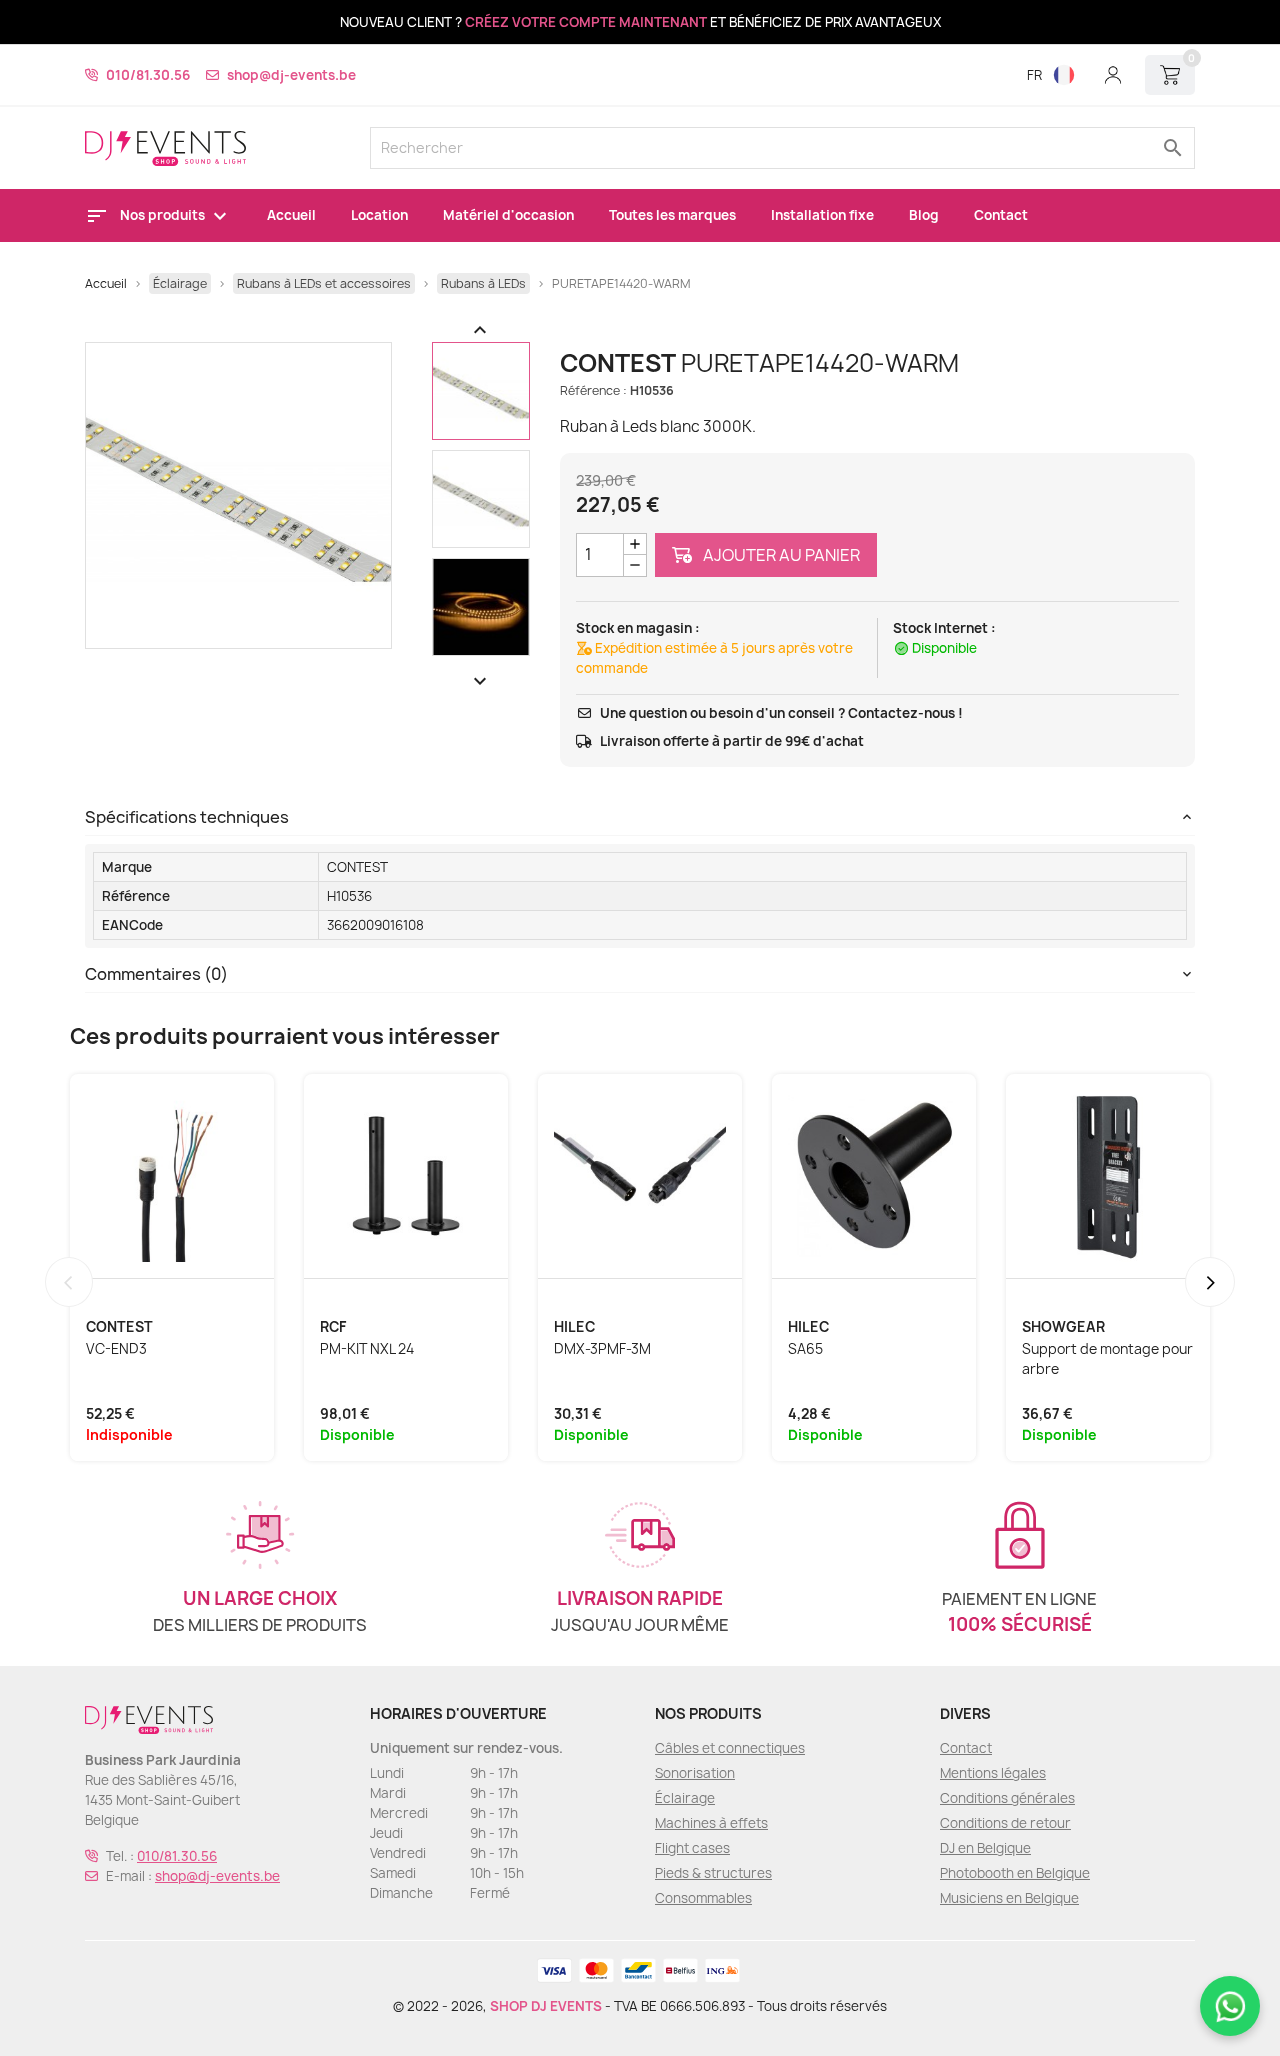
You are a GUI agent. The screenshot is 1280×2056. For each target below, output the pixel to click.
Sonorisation (695, 1773)
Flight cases (692, 1848)
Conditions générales (1007, 1798)
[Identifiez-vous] (1113, 75)
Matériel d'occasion (508, 215)
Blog (924, 215)
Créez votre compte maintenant (586, 22)
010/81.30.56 (148, 75)
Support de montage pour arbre (1107, 1359)
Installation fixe (822, 215)
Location (379, 215)
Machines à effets (711, 1823)
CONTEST (357, 867)
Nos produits (164, 215)
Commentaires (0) (156, 974)
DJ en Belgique (985, 1848)
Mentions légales (993, 1773)
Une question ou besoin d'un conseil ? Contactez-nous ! (781, 713)
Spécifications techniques (187, 817)
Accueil (291, 215)
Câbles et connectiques (730, 1748)
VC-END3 (116, 1349)
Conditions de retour (1005, 1823)
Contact (1001, 215)
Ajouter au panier (780, 555)
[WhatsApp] (1230, 2006)
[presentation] (69, 1282)
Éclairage (685, 1798)
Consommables (703, 1898)
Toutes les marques (672, 215)
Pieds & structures (713, 1873)
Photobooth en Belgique (1015, 1873)
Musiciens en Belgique (1009, 1898)
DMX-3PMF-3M (602, 1349)
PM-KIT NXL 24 (367, 1349)
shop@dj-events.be (291, 75)
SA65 (805, 1349)
